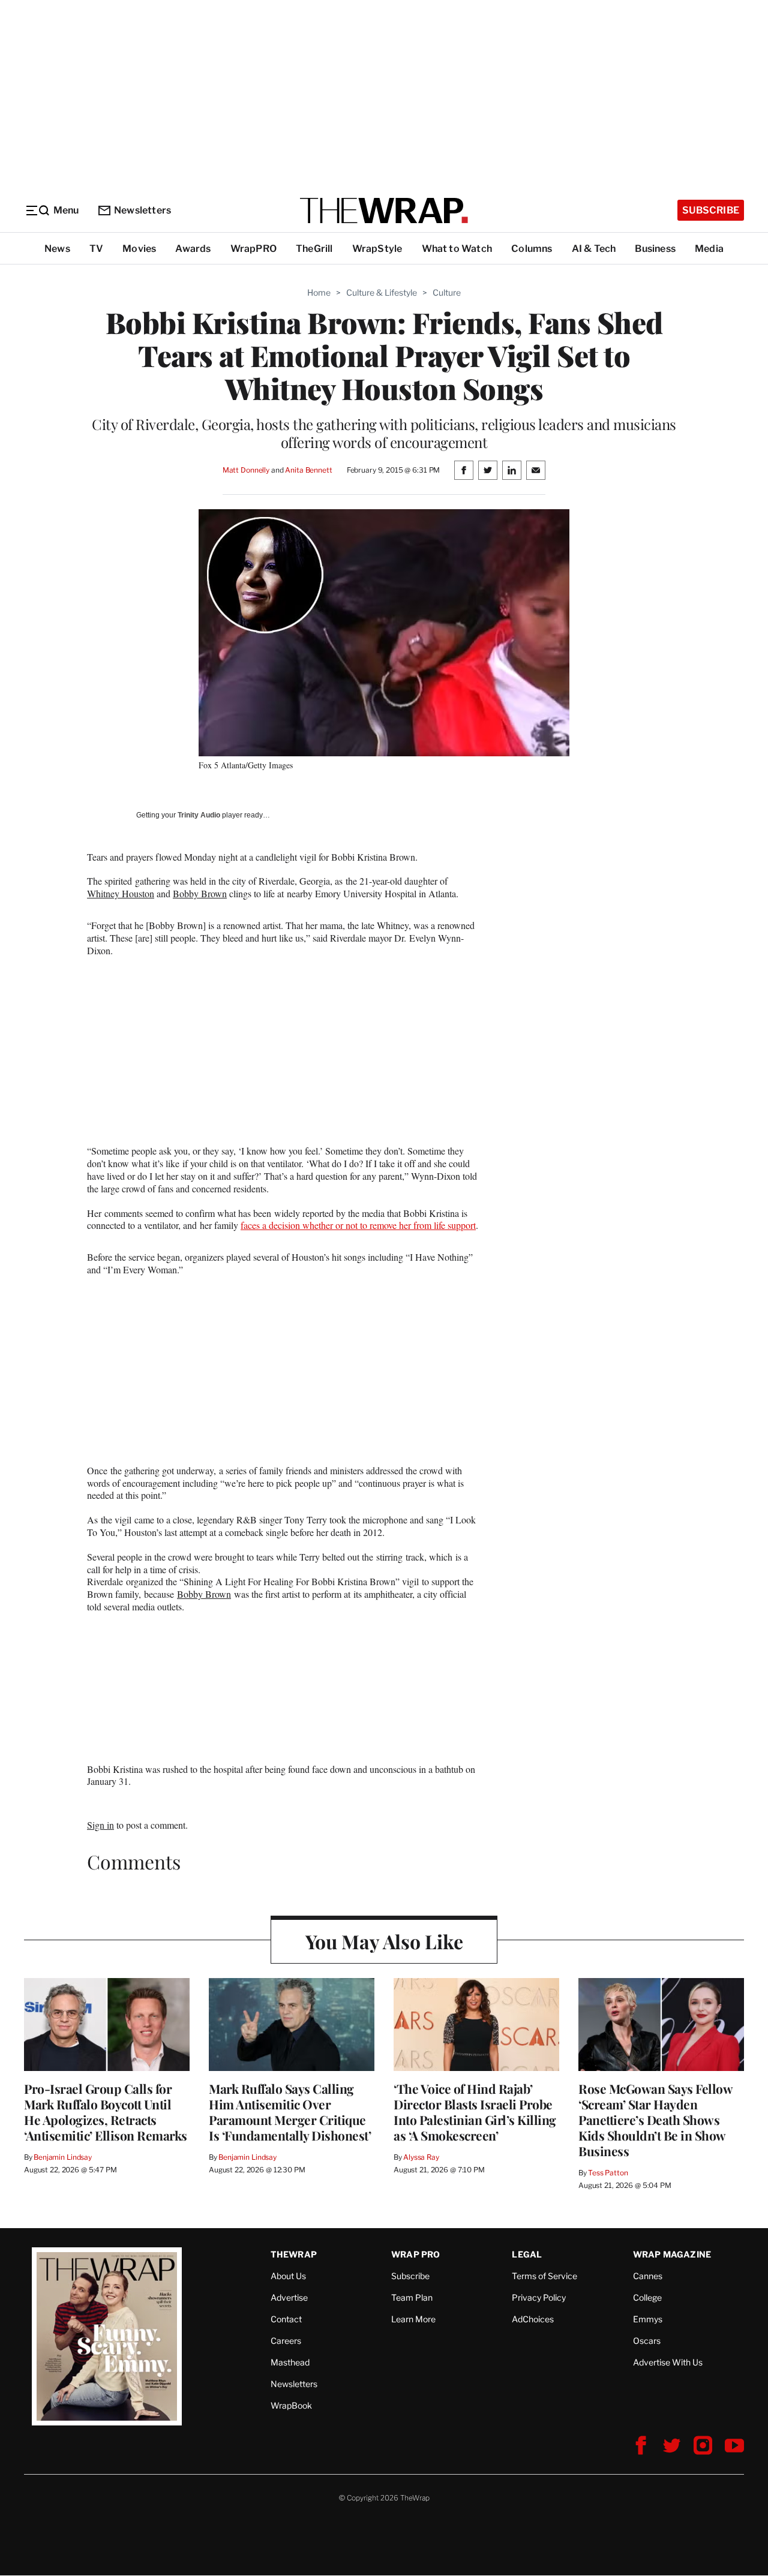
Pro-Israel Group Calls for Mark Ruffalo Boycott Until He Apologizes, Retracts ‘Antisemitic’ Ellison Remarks (106, 2112)
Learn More (413, 2319)
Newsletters (142, 210)
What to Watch (457, 249)
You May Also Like (384, 1941)
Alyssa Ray (421, 2157)
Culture (447, 292)
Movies (139, 249)
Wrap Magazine (672, 2254)
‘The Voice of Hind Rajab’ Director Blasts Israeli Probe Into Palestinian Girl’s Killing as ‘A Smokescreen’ (475, 2112)
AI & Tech (594, 249)
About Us (288, 2276)
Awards (193, 249)
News (57, 249)
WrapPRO (253, 249)
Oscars (647, 2341)
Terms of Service (544, 2276)
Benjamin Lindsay (63, 2157)
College (647, 2297)
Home (319, 292)
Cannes (648, 2276)
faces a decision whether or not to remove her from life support (358, 1225)
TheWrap (294, 2254)
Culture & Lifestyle (382, 292)
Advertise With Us (668, 2362)
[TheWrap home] (384, 211)
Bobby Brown (200, 893)
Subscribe (711, 210)
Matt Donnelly (246, 470)
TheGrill (314, 249)
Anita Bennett (308, 470)
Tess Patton (608, 2173)
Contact (286, 2319)
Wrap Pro (416, 2254)
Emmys (648, 2319)
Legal (527, 2254)
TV (96, 249)
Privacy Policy (539, 2297)
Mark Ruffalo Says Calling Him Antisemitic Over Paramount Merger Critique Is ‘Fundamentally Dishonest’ (290, 2112)
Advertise (289, 2297)
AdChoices (533, 2319)
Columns (532, 249)
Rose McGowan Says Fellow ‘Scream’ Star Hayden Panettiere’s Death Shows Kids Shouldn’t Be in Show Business (655, 2120)
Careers (286, 2341)
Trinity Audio (199, 815)
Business (655, 249)
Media (709, 249)
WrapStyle (377, 249)
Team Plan (412, 2297)
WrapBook (291, 2405)
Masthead (290, 2362)
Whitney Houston (121, 893)
